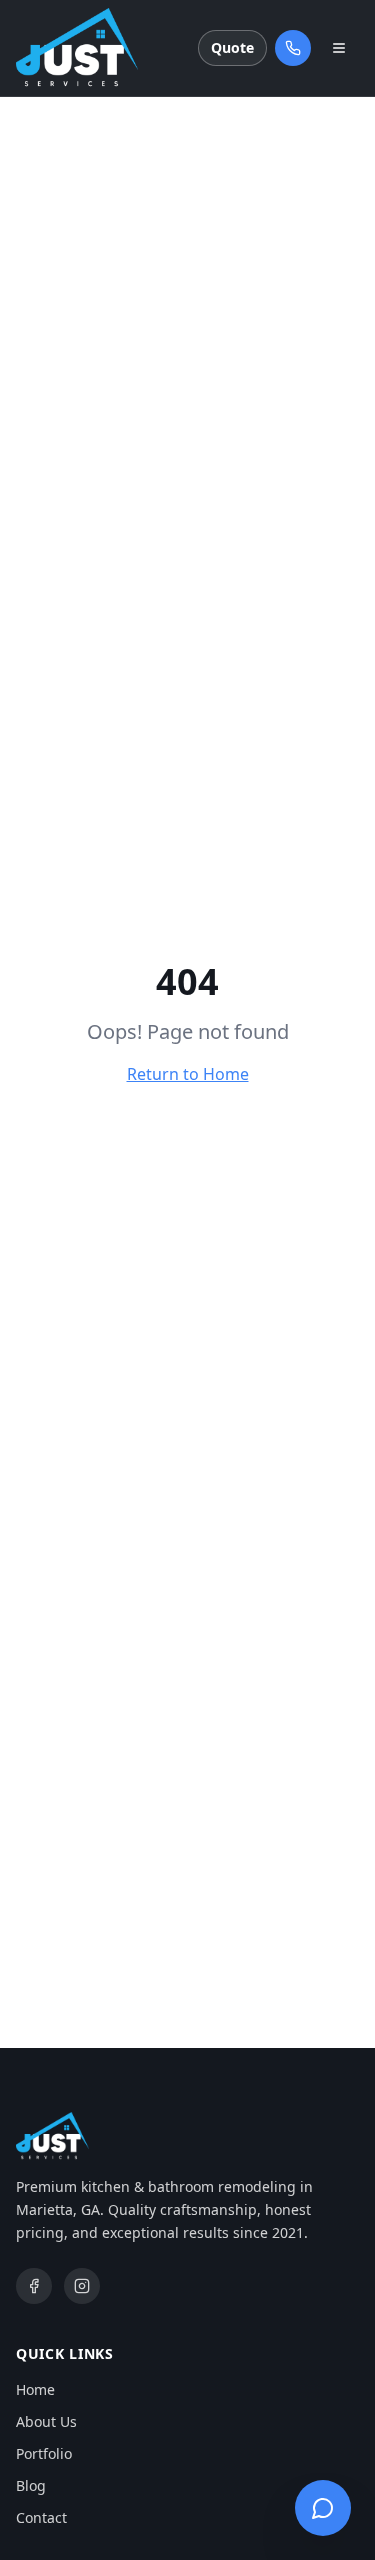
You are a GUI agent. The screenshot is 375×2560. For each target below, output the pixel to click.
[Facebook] (34, 2286)
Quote (232, 47)
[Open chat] (323, 2508)
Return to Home (188, 1074)
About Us (46, 2421)
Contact (41, 2517)
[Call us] (293, 48)
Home (35, 2389)
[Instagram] (82, 2286)
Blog (31, 2485)
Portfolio (44, 2453)
